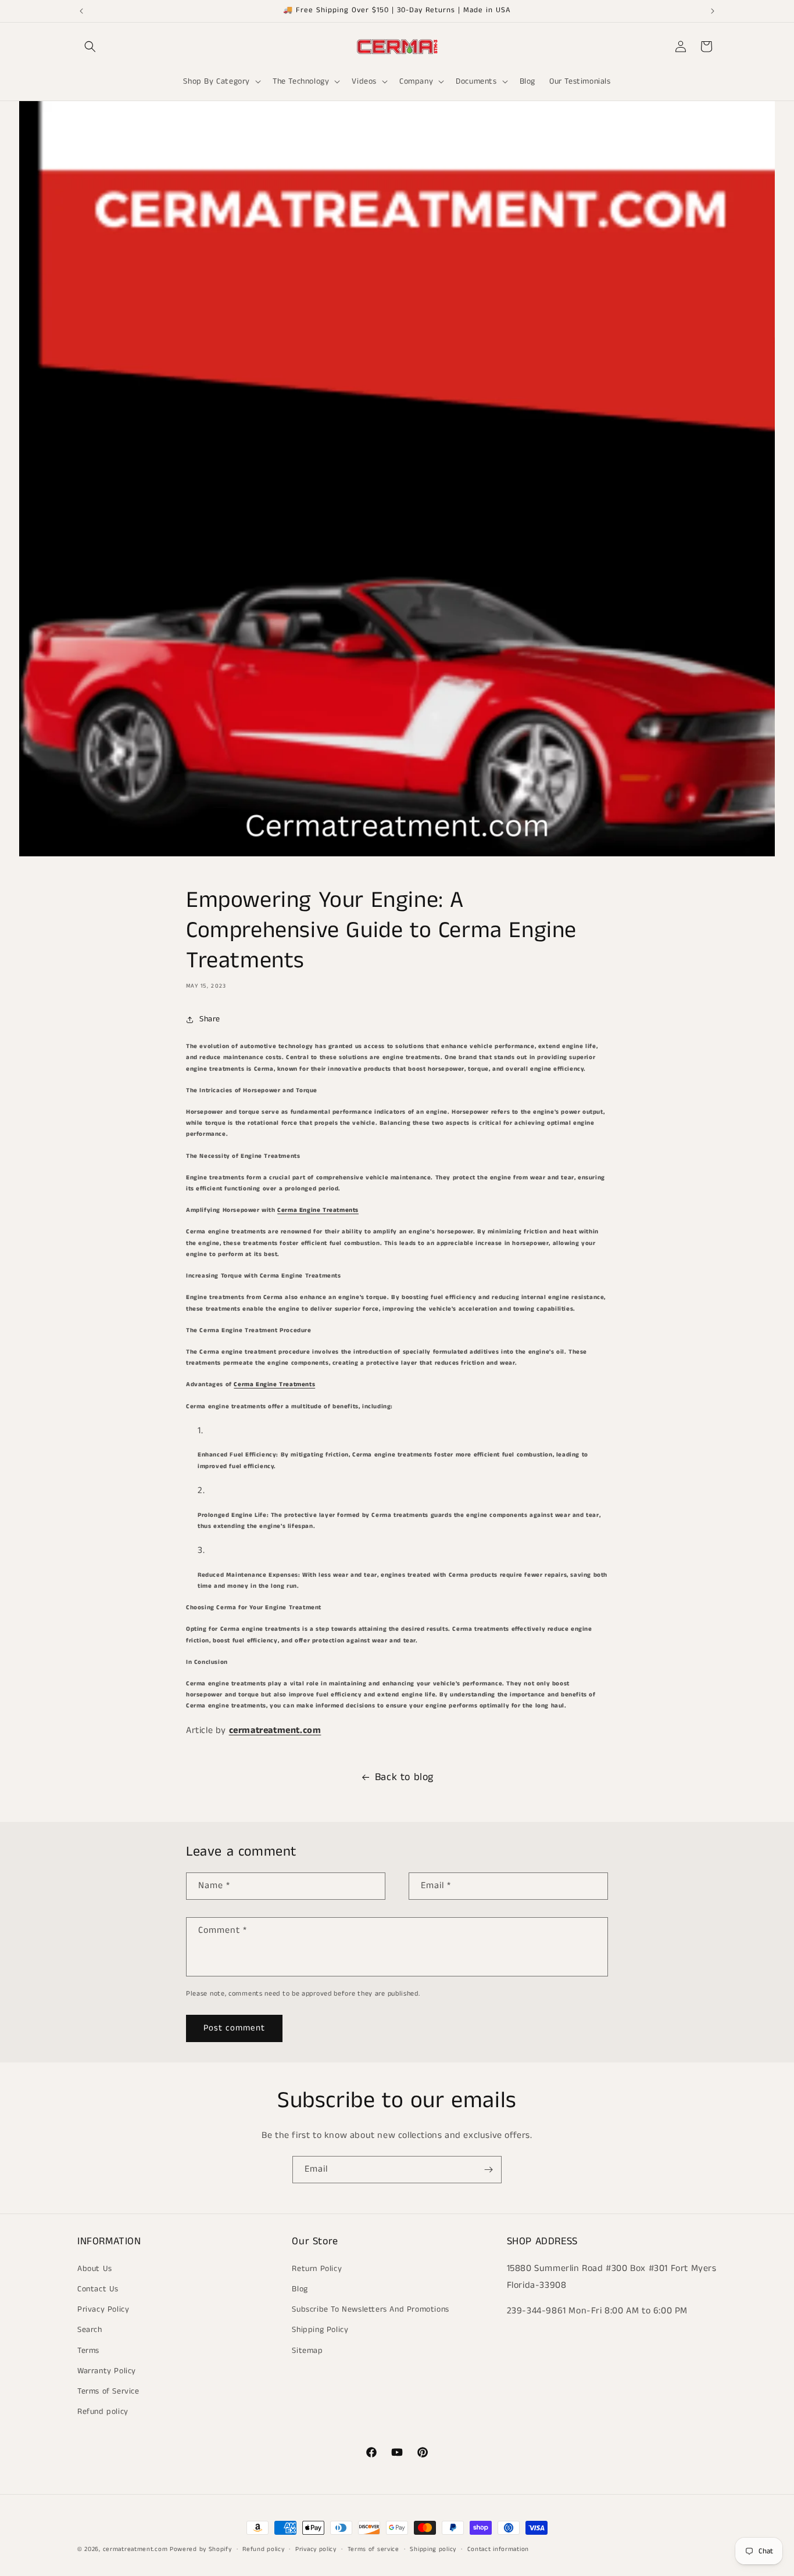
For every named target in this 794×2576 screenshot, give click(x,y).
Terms (88, 2350)
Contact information (498, 2549)
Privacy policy (316, 2549)
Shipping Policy (320, 2330)
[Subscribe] (488, 2170)
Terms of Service (108, 2391)
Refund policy (103, 2412)
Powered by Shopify (201, 2549)
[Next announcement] (713, 11)
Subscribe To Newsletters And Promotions (370, 2309)
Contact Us (98, 2288)
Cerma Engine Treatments (318, 1210)
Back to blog (404, 1777)
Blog (300, 2288)
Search (90, 2330)
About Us (95, 2268)
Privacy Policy (103, 2309)
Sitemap (307, 2350)
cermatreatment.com (275, 1730)
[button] (90, 46)
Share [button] (210, 1019)
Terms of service (373, 2549)
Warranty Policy (107, 2370)
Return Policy (317, 2268)
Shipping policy (433, 2549)
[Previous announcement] (81, 11)
